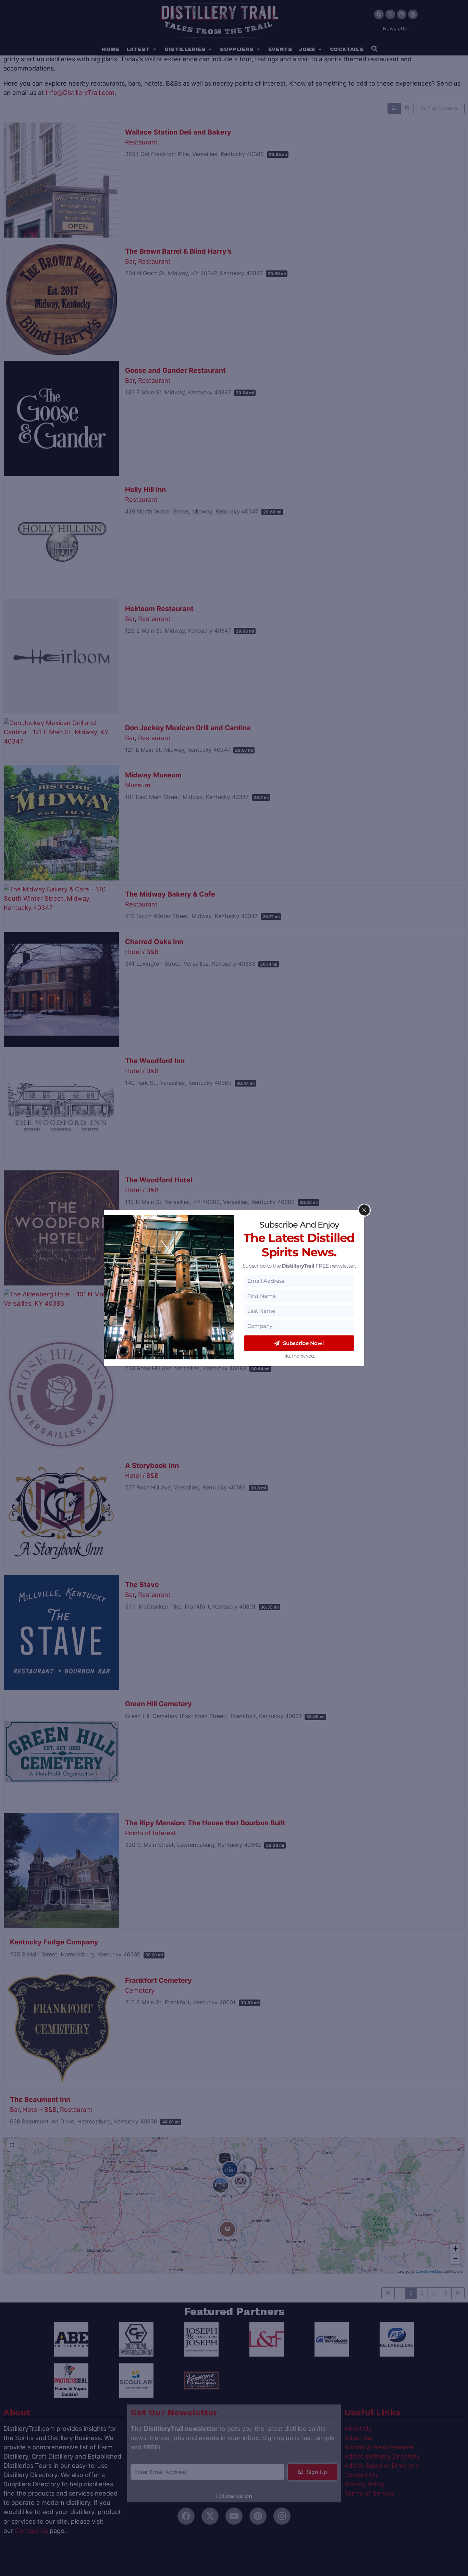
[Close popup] (364, 1210)
